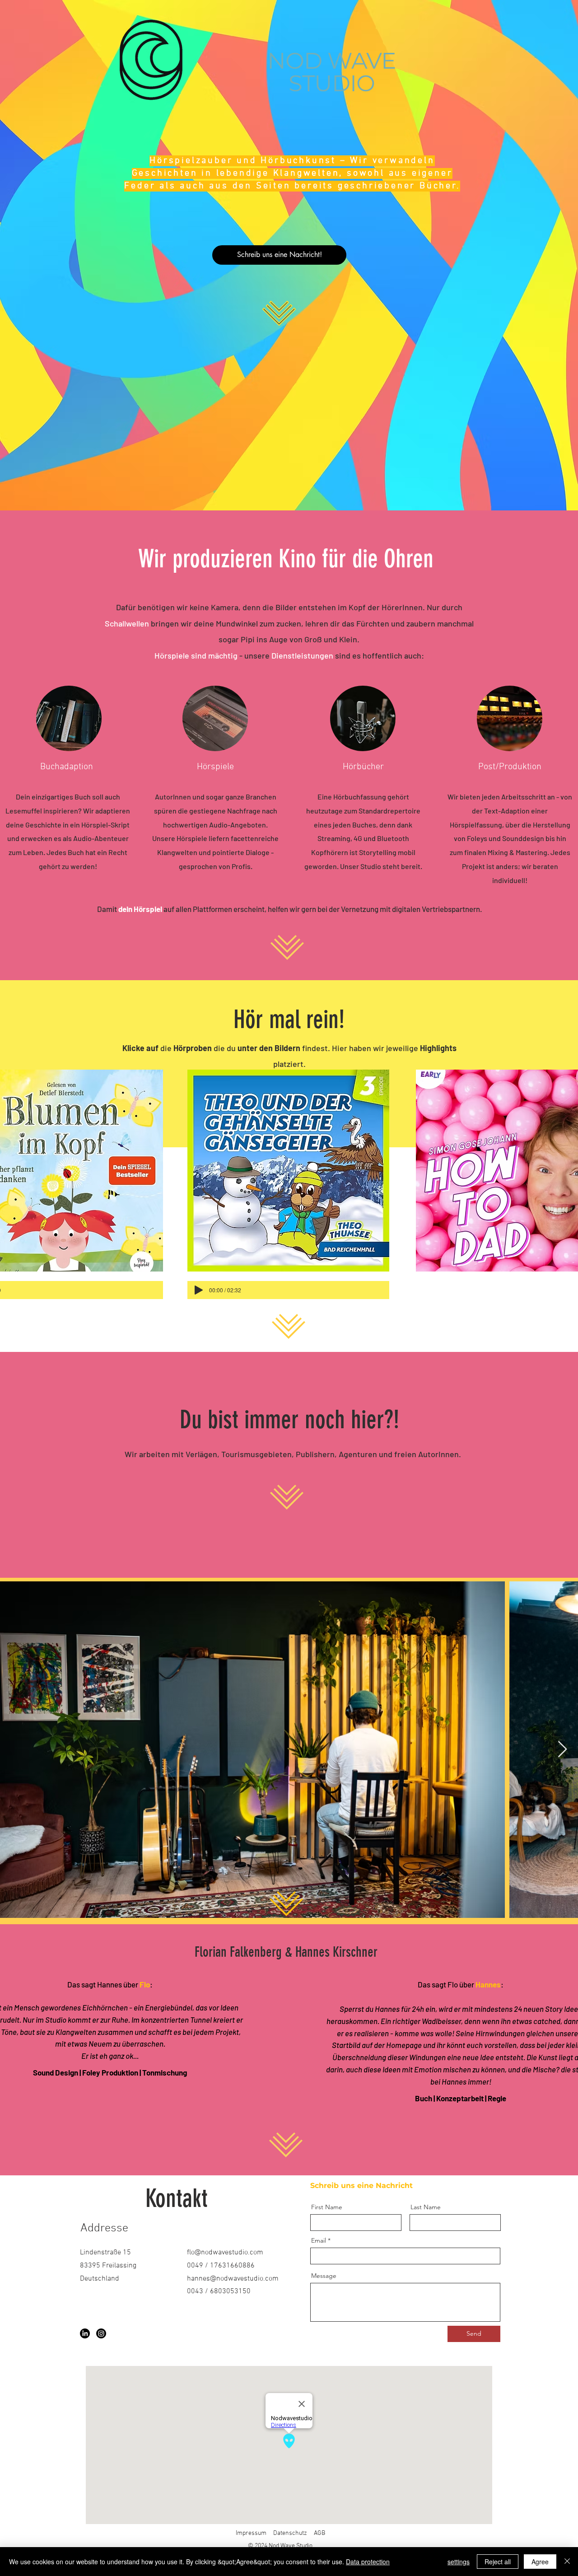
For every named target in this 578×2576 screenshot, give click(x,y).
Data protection (368, 2562)
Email (319, 2240)
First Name (327, 2207)
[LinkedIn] (85, 2333)
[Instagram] (101, 2333)
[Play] (199, 1290)
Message (324, 2276)
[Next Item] (562, 1750)
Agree (540, 2562)
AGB (319, 2533)
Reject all (498, 2562)
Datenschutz (290, 2533)
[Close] (567, 2562)
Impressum (251, 2533)
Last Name (426, 2207)
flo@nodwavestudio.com (225, 2253)
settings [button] (459, 2562)
